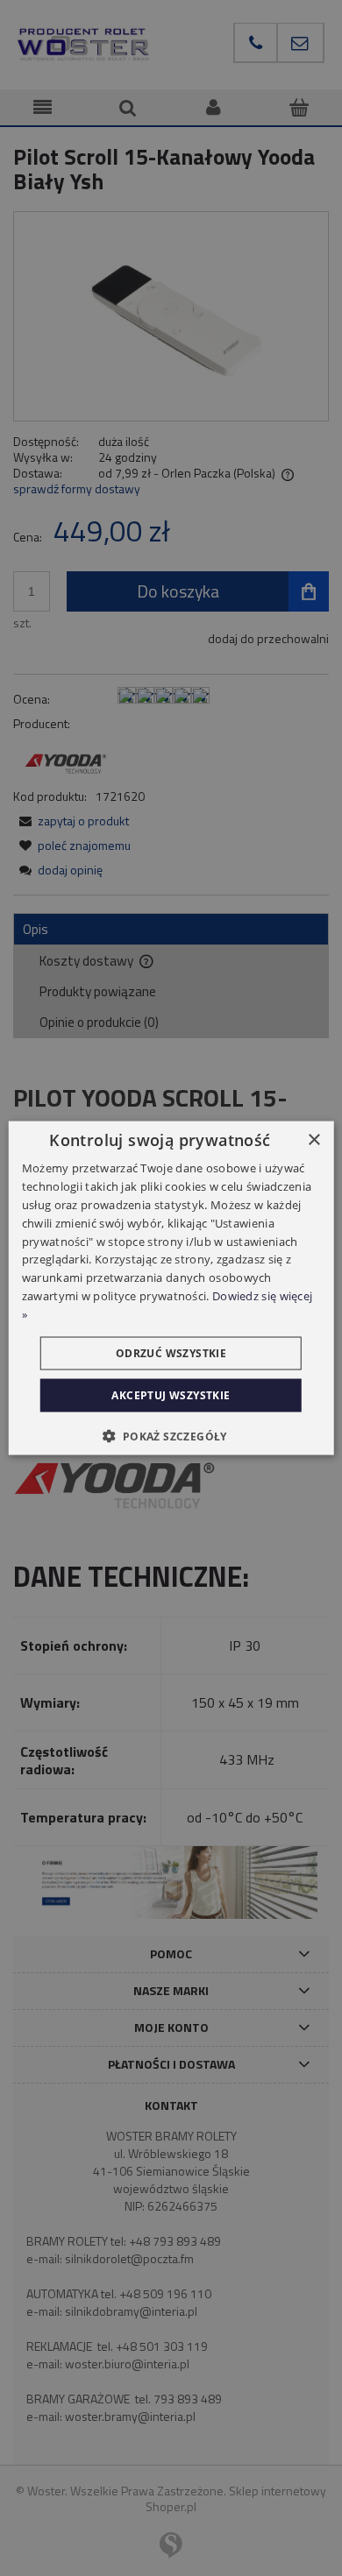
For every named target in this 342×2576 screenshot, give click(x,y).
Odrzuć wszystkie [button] (171, 1352)
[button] (171, 1435)
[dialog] (171, 1288)
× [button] (313, 1140)
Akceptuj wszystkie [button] (171, 1394)
